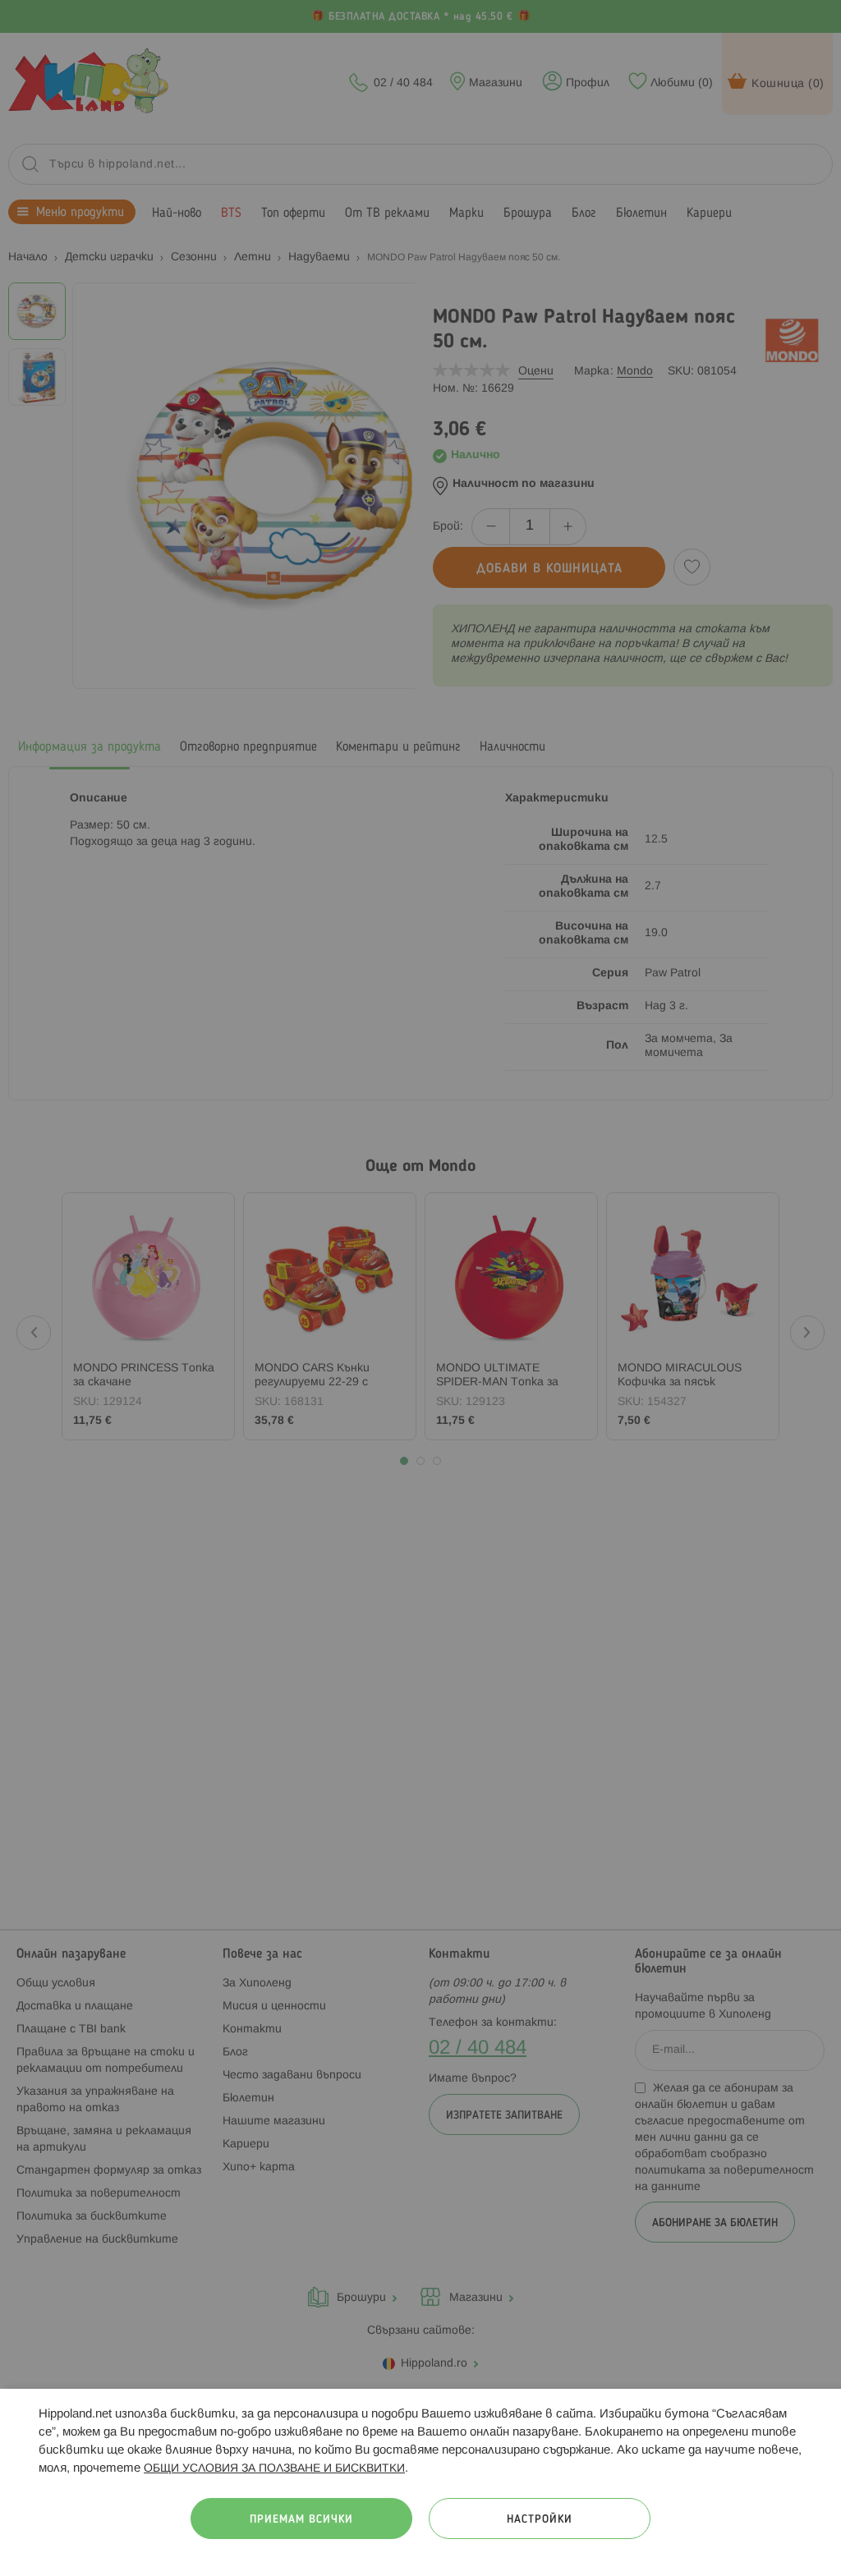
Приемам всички (301, 2520)
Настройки (540, 2520)
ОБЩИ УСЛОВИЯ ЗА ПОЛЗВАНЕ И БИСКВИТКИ (274, 2469)
